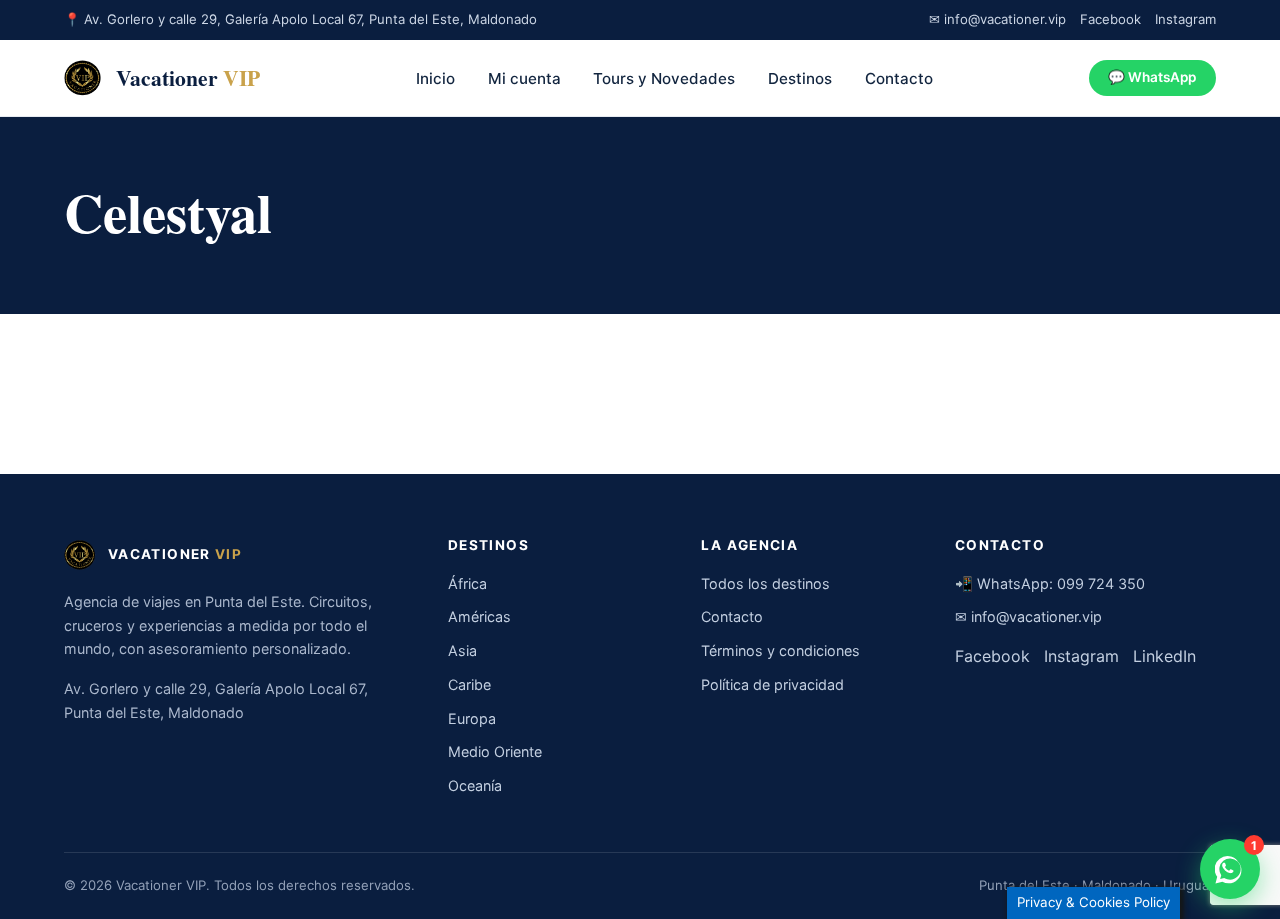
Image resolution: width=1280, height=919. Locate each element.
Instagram (1185, 19)
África (467, 583)
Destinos (800, 78)
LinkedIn (1164, 656)
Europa (472, 718)
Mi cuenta (524, 78)
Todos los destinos (765, 583)
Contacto (899, 78)
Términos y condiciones (780, 650)
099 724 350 (1101, 583)
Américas (479, 616)
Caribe (469, 684)
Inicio (435, 78)
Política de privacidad (772, 684)
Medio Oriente (495, 751)
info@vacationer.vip (1036, 616)
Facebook (1110, 19)
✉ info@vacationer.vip (997, 19)
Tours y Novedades (664, 78)
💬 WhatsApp (1152, 77)
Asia (462, 650)
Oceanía (475, 785)
